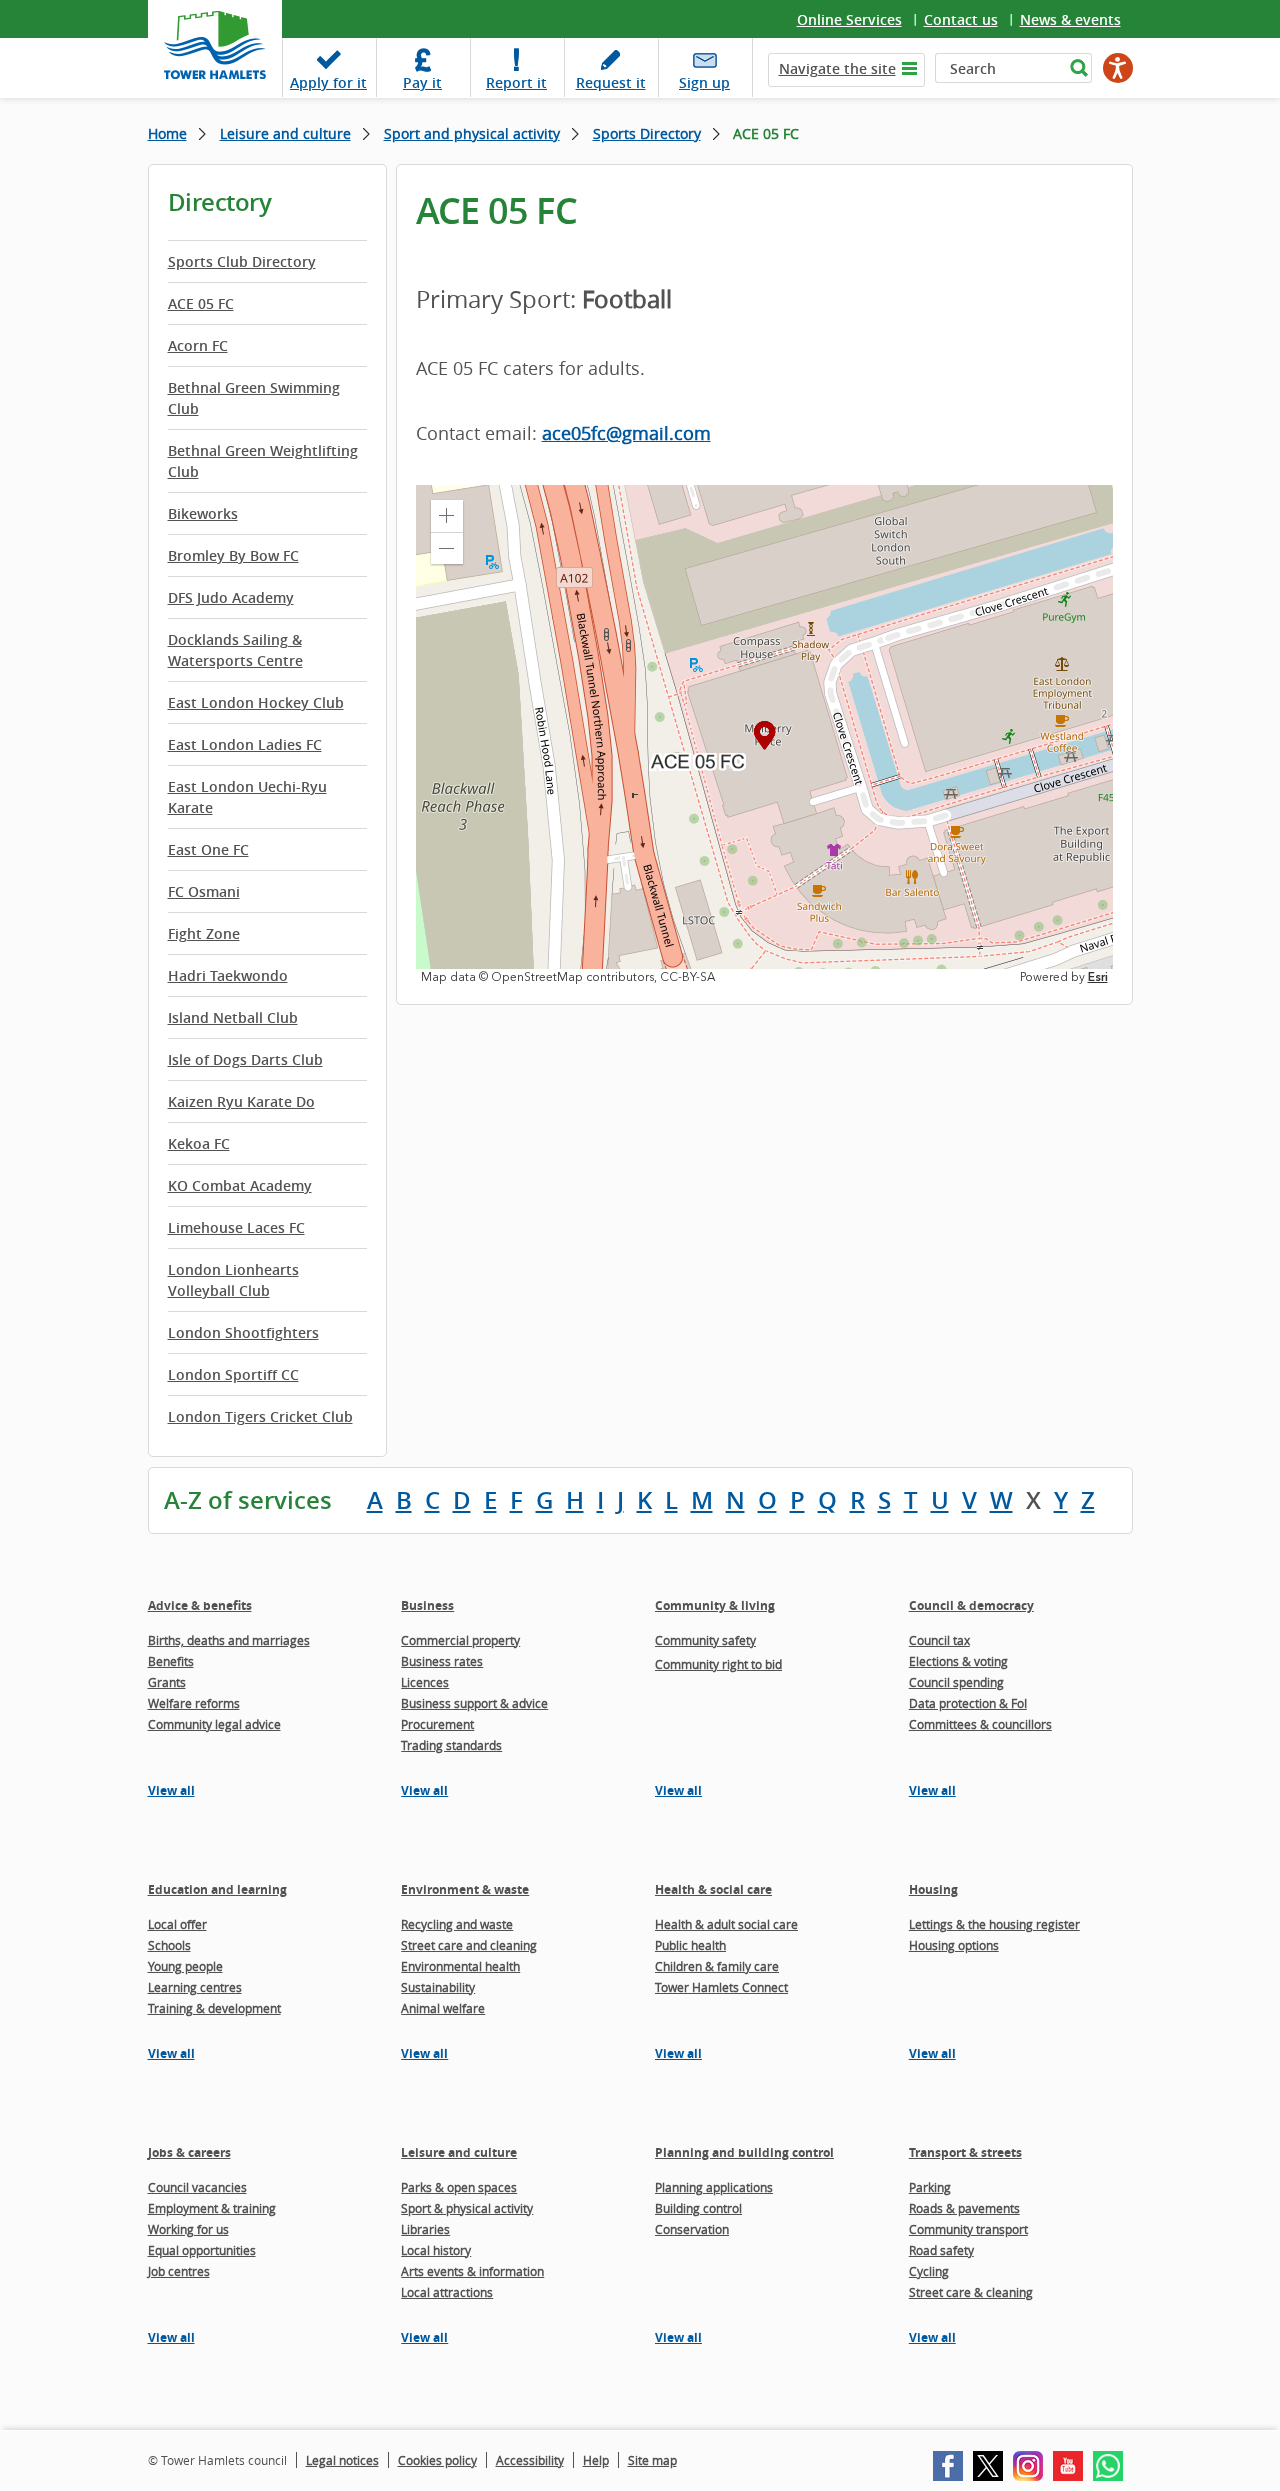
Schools (169, 1945)
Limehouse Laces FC (236, 1227)
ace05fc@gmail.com (626, 433)
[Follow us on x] (988, 2466)
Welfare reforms (194, 1703)
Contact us (961, 19)
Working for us (188, 2229)
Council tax (939, 1640)
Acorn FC (198, 345)
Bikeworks (203, 513)
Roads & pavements (964, 2208)
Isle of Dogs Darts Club (245, 1059)
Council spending (956, 1682)
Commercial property (460, 1640)
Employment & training (212, 2208)
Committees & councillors (980, 1724)
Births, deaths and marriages (229, 1640)
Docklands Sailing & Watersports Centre (235, 650)
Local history (436, 2250)
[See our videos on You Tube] (1068, 2466)
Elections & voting (958, 1661)
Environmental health (460, 1966)
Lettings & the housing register (994, 1924)
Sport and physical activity (472, 133)
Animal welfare (443, 2008)
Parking (930, 2187)
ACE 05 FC (201, 303)
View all (171, 1790)
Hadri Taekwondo (228, 975)
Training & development (214, 2008)
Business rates (442, 1661)
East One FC (208, 849)
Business (427, 1605)
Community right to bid (718, 1664)
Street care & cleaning (971, 2292)
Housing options (954, 1945)
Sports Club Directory (242, 261)
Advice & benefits (200, 1605)
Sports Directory (647, 133)
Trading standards (451, 1745)
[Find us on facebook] (948, 2466)
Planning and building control (744, 2152)
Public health (690, 1945)
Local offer (177, 1924)
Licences (425, 1682)
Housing (933, 1889)
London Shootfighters (243, 1332)
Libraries (425, 2229)
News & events (1070, 19)
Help (596, 2460)
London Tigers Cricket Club (260, 1416)
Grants (167, 1682)
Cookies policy (437, 2460)
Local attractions (447, 2292)
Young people (185, 1966)
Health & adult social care (726, 1924)
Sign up (704, 82)
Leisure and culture (285, 133)
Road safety (941, 2250)
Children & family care (717, 1966)
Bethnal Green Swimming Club (254, 398)
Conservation (692, 2229)
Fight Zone (204, 933)
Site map (652, 2460)
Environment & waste (465, 1889)
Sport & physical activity (467, 2208)
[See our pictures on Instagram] (1028, 2466)
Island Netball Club (233, 1017)
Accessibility (530, 2460)
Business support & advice (474, 1703)
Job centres (179, 2271)
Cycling (929, 2271)
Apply (328, 82)
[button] (447, 516)
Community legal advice (214, 1724)
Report (516, 82)
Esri (1098, 977)
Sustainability (438, 1987)
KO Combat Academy (240, 1185)
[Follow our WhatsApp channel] (1108, 2466)
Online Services (849, 19)
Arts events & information (472, 2271)
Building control (698, 2208)
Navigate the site (837, 68)
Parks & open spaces (459, 2187)
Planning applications (714, 2187)
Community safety (705, 1640)
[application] (764, 735)
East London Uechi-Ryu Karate (247, 797)
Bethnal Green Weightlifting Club (263, 461)
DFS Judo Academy (231, 597)
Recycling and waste (457, 1924)
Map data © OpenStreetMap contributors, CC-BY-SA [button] (568, 977)
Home (167, 133)
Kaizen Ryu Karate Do (241, 1101)
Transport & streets (965, 2152)
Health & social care (713, 1889)
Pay (422, 82)
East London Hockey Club (256, 702)
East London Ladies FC (245, 744)
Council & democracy (971, 1605)
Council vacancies (197, 2187)
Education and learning (217, 1889)
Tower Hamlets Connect (721, 1987)
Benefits (171, 1661)
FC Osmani (204, 891)
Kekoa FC (199, 1143)
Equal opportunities (202, 2250)
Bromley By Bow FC (233, 555)
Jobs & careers (189, 2152)
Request (611, 82)
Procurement (437, 1724)
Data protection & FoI (968, 1703)
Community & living (715, 1605)
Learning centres (195, 1987)
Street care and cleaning (469, 1945)
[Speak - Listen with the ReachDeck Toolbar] (1118, 68)
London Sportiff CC (233, 1374)
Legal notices (342, 2460)
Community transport (968, 2229)
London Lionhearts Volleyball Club (233, 1280)
